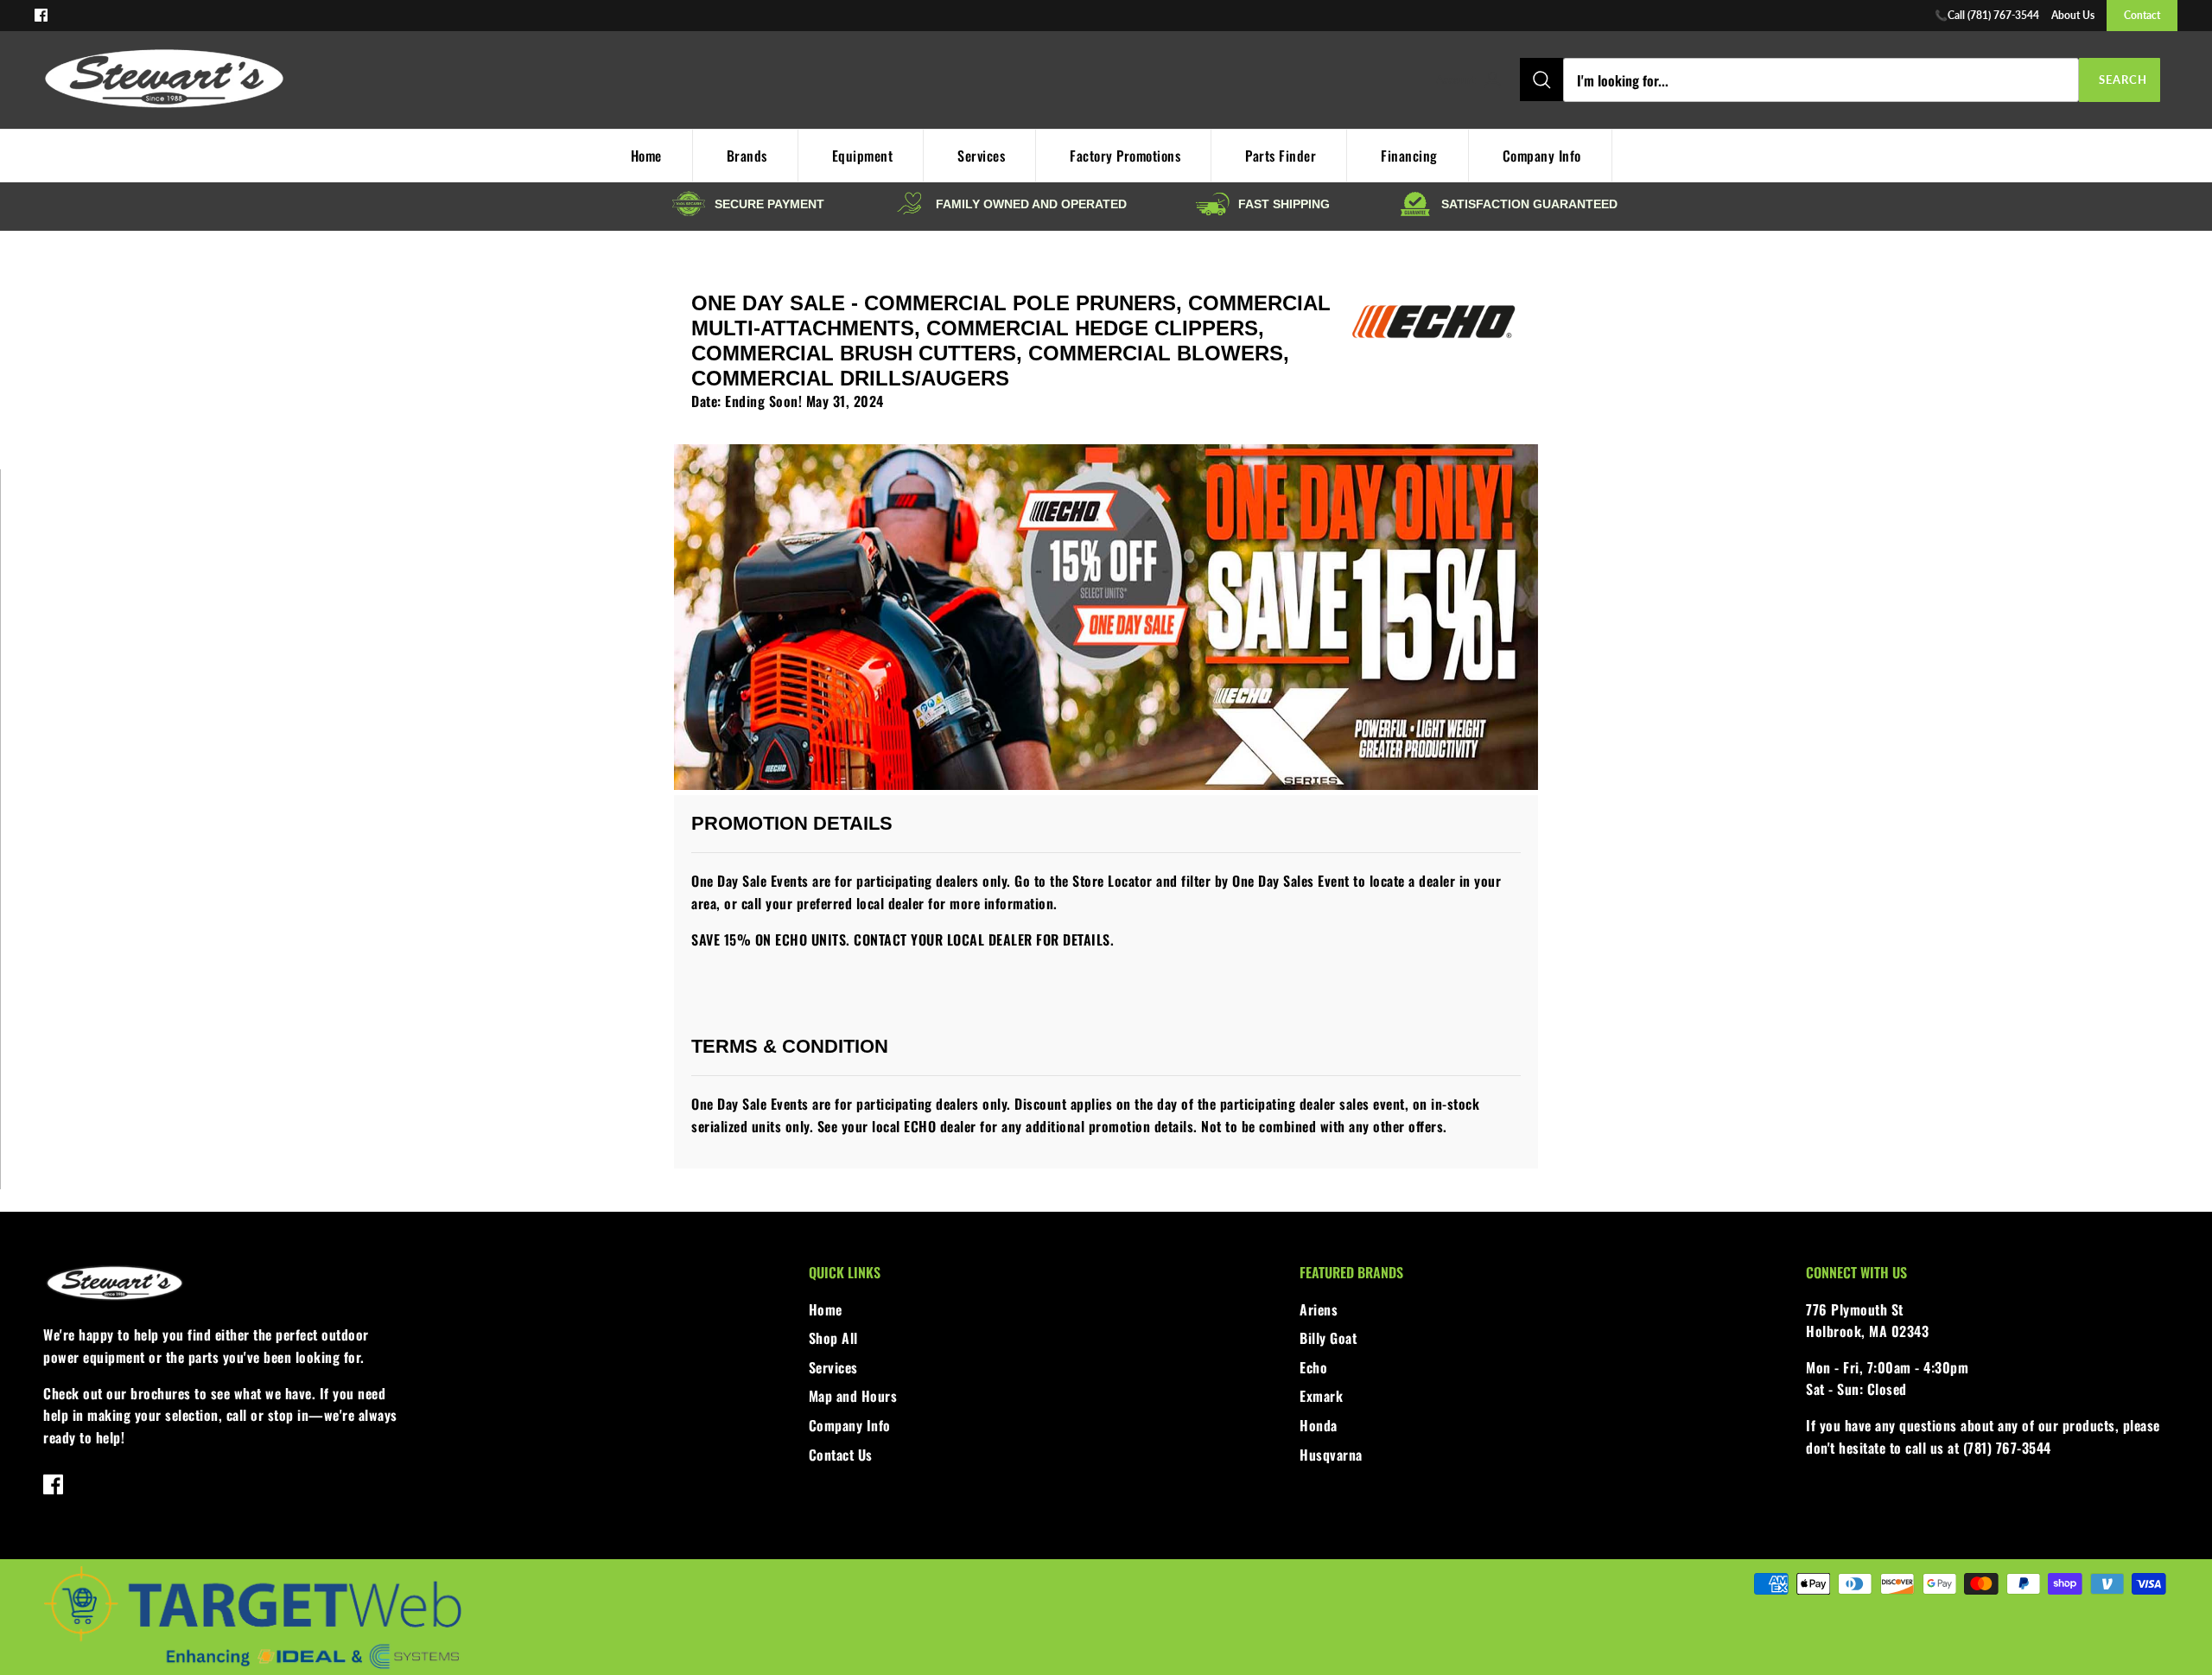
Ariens (1319, 1309)
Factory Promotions (1125, 156)
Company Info (1542, 156)
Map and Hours (853, 1396)
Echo (1313, 1367)
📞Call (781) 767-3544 (1987, 15)
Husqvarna (1331, 1455)
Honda (1319, 1425)
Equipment (863, 156)
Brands (747, 156)
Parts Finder (1281, 156)
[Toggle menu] (1417, 80)
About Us (2073, 15)
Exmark (1321, 1396)
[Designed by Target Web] (252, 1667)
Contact (2142, 15)
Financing (1409, 156)
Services (981, 156)
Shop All (833, 1338)
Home (646, 156)
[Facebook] (41, 15)
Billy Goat (1328, 1338)
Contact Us (841, 1455)
